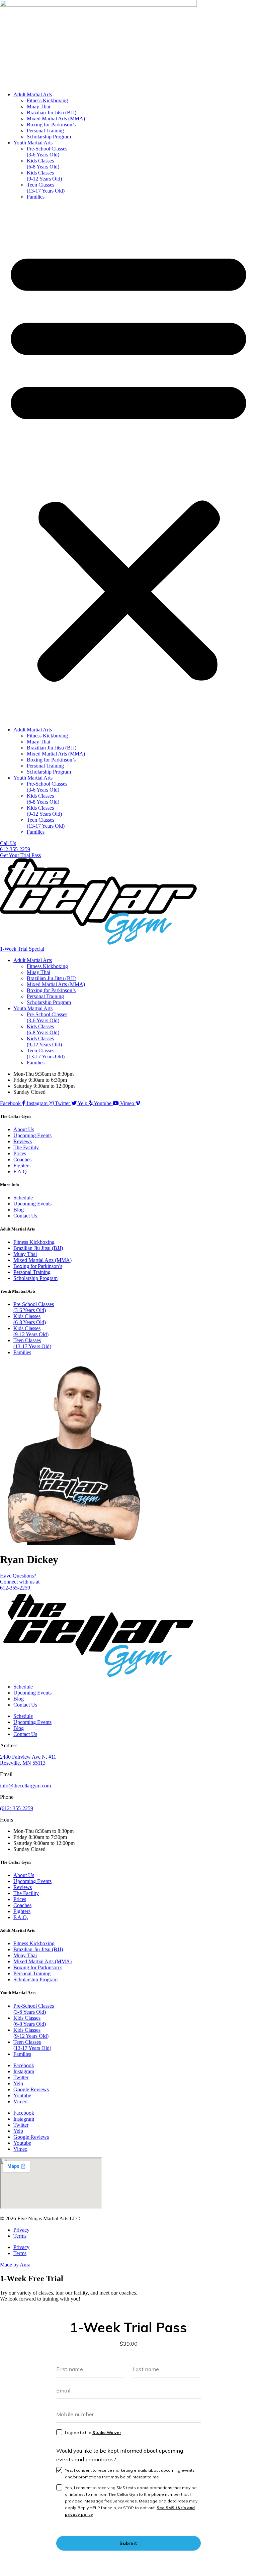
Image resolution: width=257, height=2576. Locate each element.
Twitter (21, 2077)
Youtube (22, 2095)
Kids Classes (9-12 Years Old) (44, 176)
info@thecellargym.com (25, 1786)
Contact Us (25, 1216)
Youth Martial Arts (33, 143)
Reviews (23, 1141)
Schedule (23, 1198)
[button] (128, 463)
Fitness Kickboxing (47, 100)
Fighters (22, 1165)
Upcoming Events (32, 1135)
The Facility (26, 1147)
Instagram (24, 2071)
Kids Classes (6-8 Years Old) (43, 164)
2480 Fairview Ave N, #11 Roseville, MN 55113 (28, 1760)
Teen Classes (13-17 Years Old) (46, 188)
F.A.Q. (21, 1172)
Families (36, 197)
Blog (19, 1210)
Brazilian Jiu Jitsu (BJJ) (52, 112)
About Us (24, 1129)
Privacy (21, 2230)
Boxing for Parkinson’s (51, 125)
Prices (20, 1153)
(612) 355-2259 (17, 1808)
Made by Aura (15, 2265)
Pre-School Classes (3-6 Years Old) (47, 152)
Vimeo (20, 2101)
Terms (20, 2236)
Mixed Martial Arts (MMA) (56, 119)
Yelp (18, 2083)
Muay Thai (38, 106)
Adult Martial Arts (33, 94)
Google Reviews (31, 2089)
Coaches (22, 1159)
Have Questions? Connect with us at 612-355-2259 (20, 1582)
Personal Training (45, 131)
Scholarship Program (49, 137)
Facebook (24, 2065)
